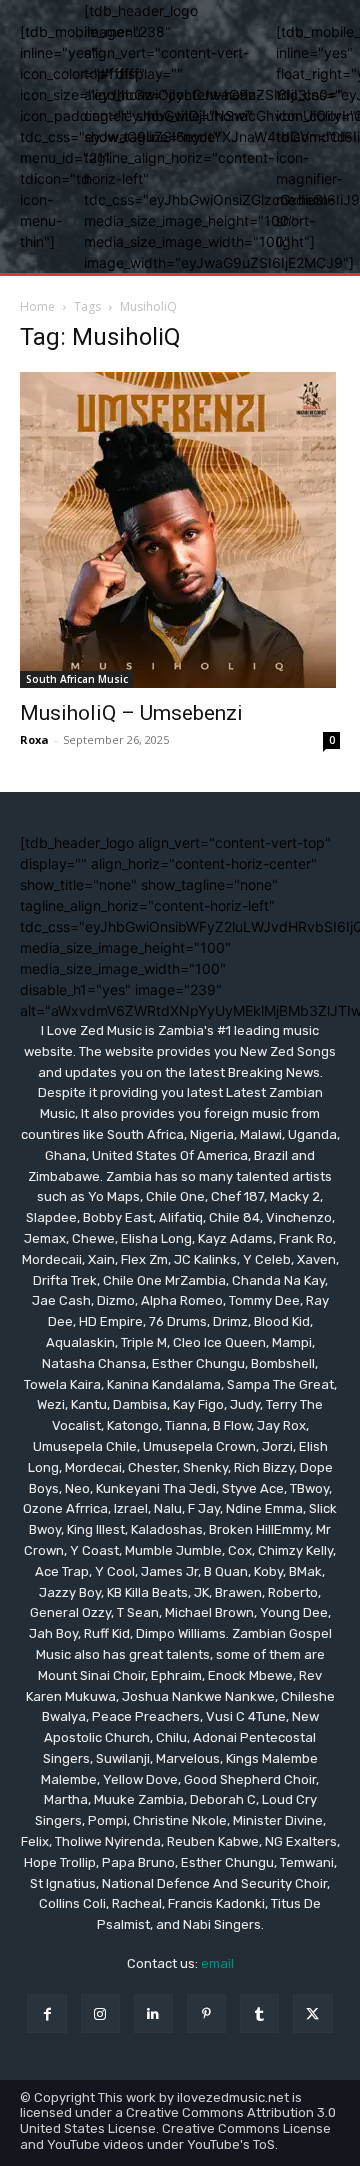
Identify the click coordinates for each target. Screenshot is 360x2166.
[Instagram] (100, 2013)
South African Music (77, 679)
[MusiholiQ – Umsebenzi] (180, 530)
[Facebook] (46, 2013)
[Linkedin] (153, 2013)
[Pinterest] (206, 2013)
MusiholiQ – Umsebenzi (131, 713)
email (217, 1963)
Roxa (34, 739)
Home (37, 306)
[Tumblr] (259, 2013)
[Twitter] (312, 2013)
